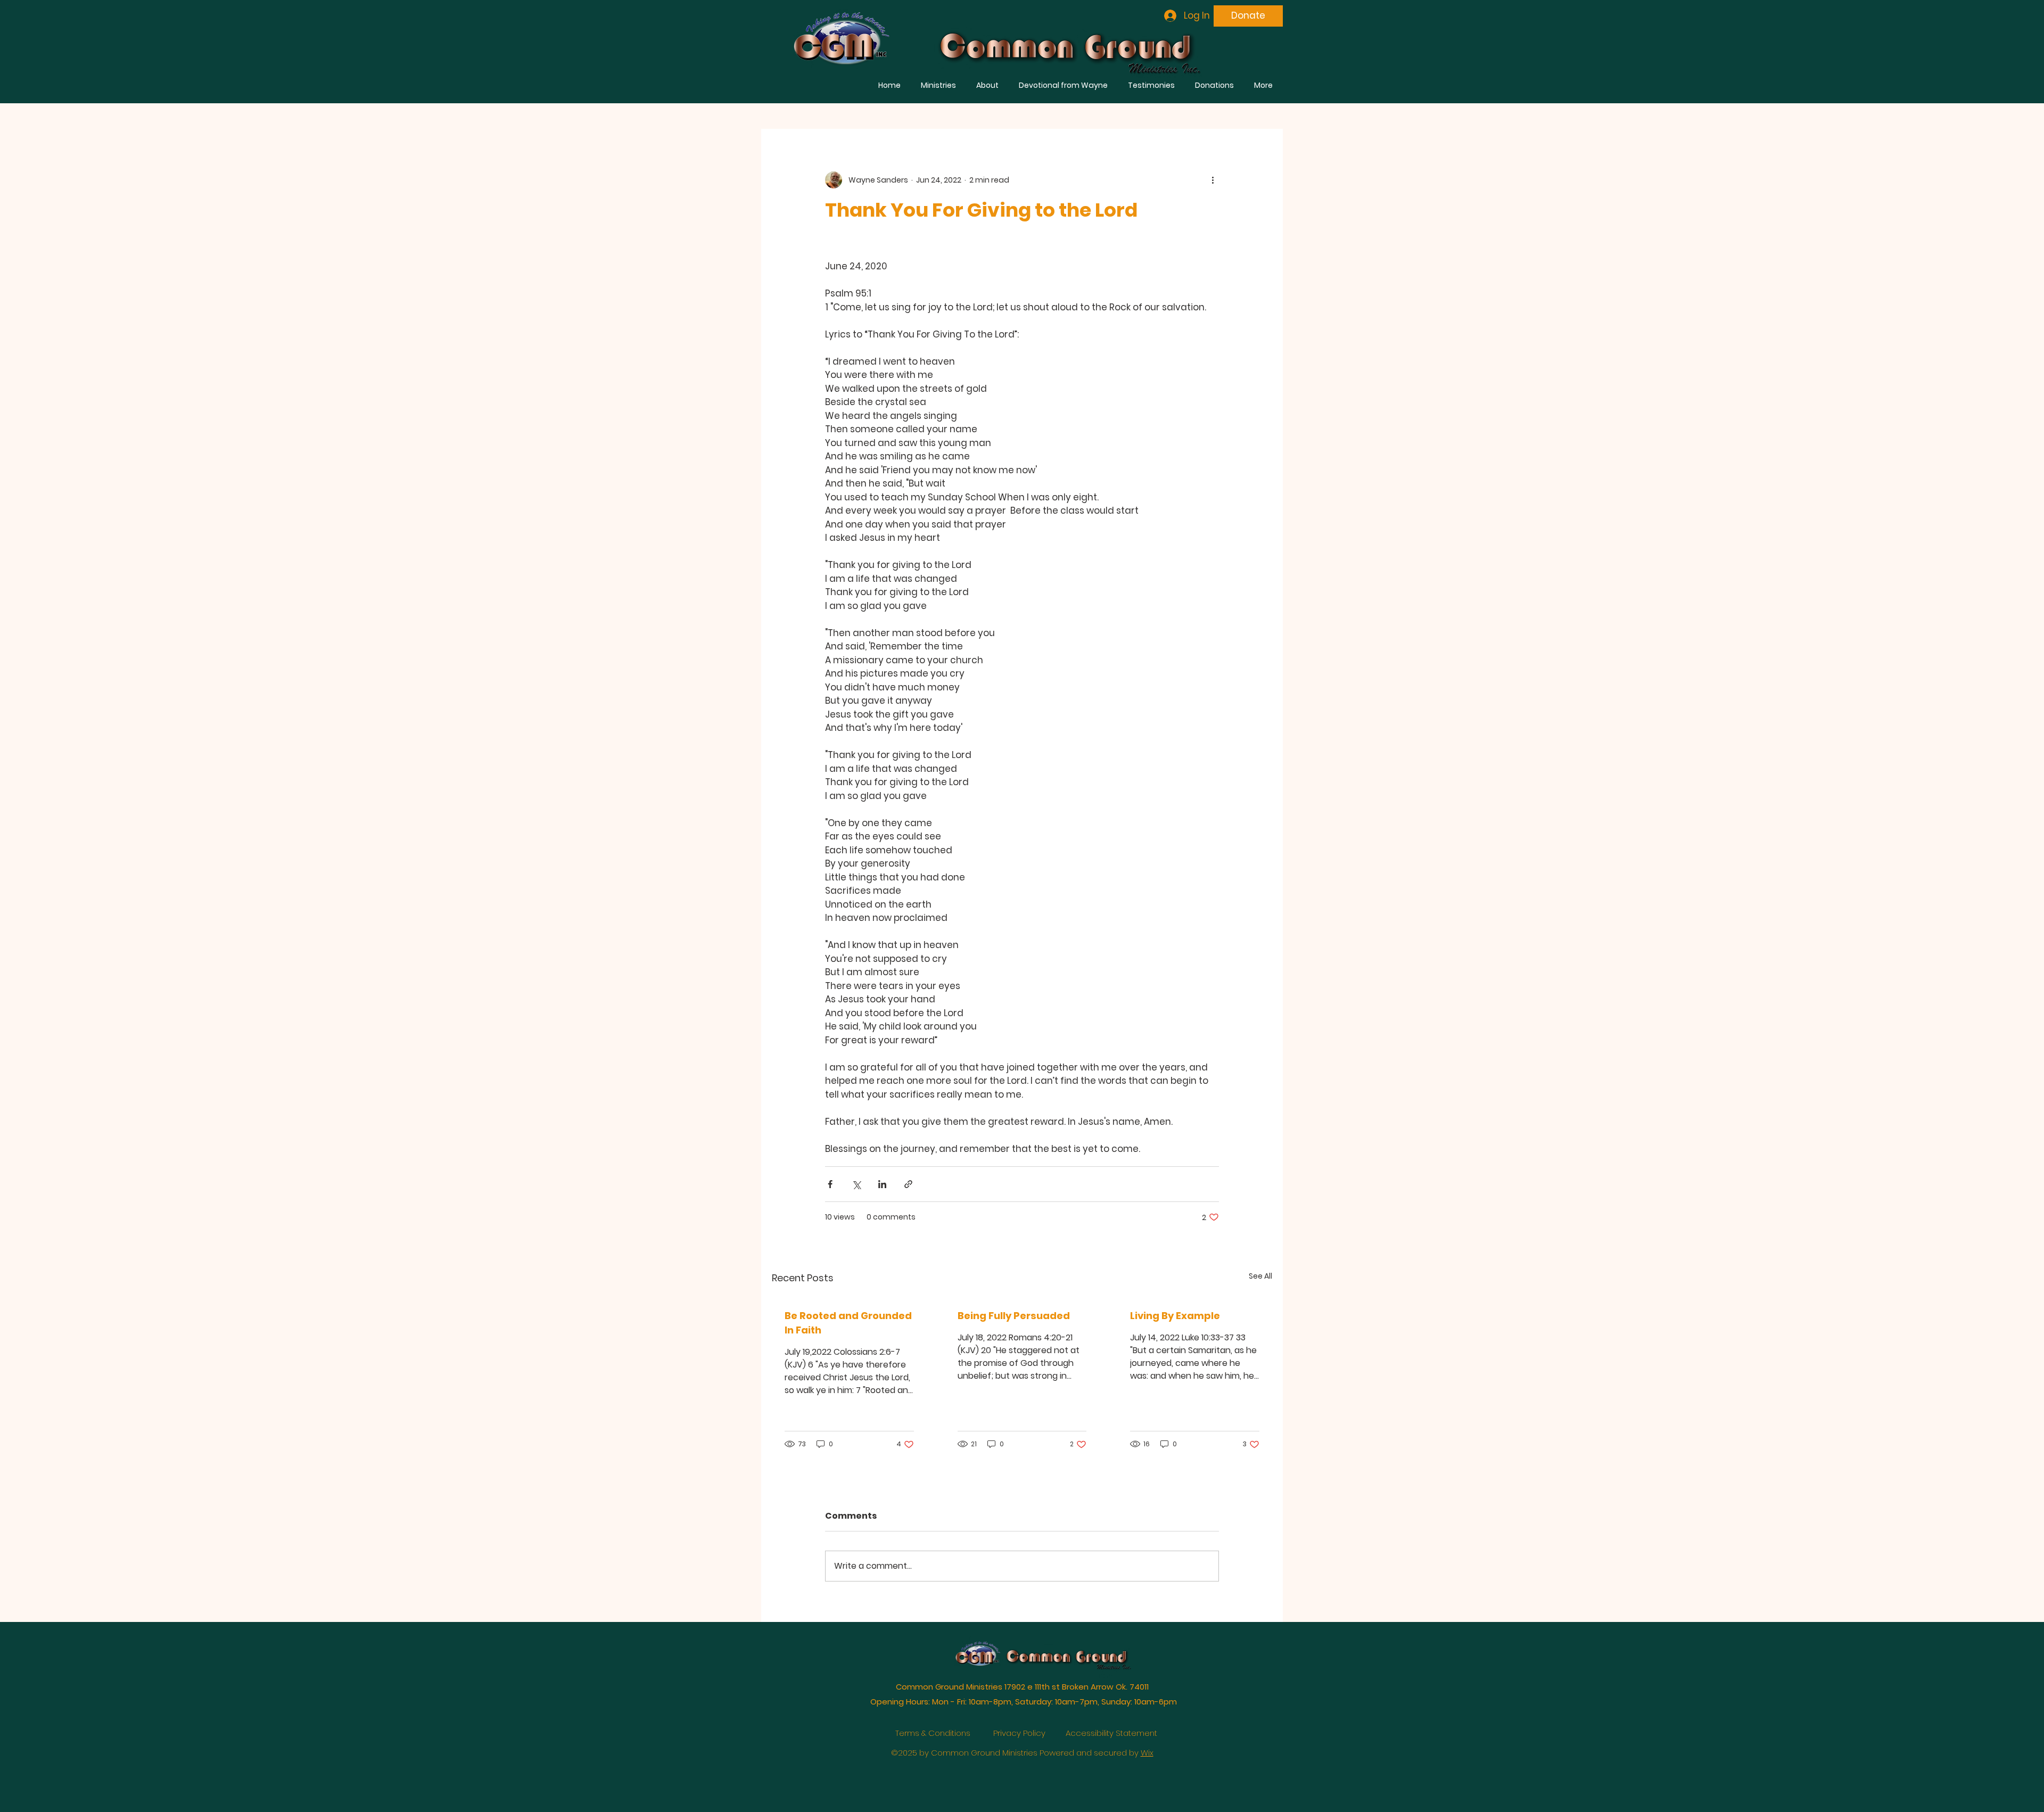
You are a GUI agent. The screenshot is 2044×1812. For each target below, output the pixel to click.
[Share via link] (908, 1184)
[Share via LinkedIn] (882, 1184)
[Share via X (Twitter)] (856, 1184)
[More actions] (1213, 180)
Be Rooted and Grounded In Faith (848, 1323)
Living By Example (1175, 1316)
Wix (1147, 1753)
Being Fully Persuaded (1014, 1316)
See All (1260, 1276)
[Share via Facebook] (830, 1184)
